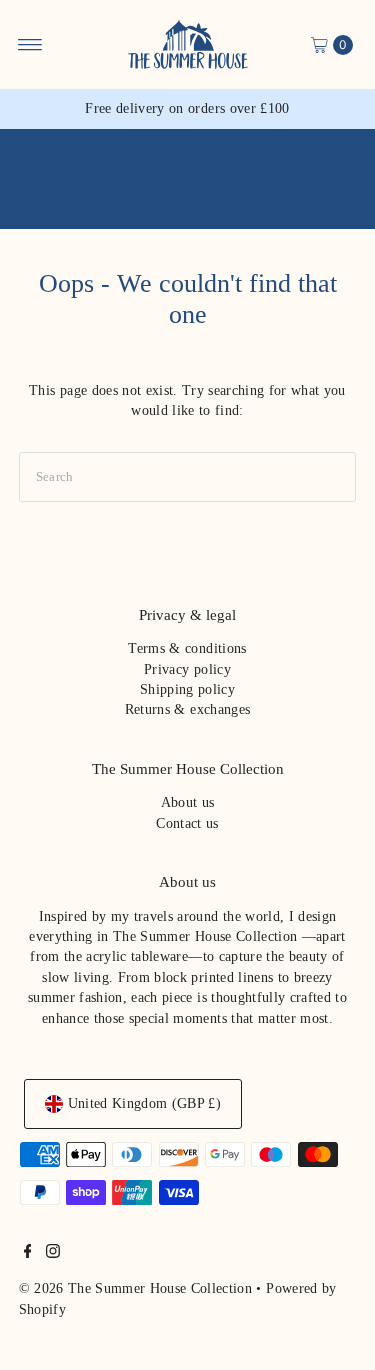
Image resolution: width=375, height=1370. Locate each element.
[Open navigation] (30, 45)
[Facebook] (28, 1254)
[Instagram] (53, 1254)
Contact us (187, 823)
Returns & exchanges (187, 709)
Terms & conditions (187, 648)
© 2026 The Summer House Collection (136, 1288)
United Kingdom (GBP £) (144, 1103)
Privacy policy (187, 669)
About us (188, 802)
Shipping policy (187, 689)
